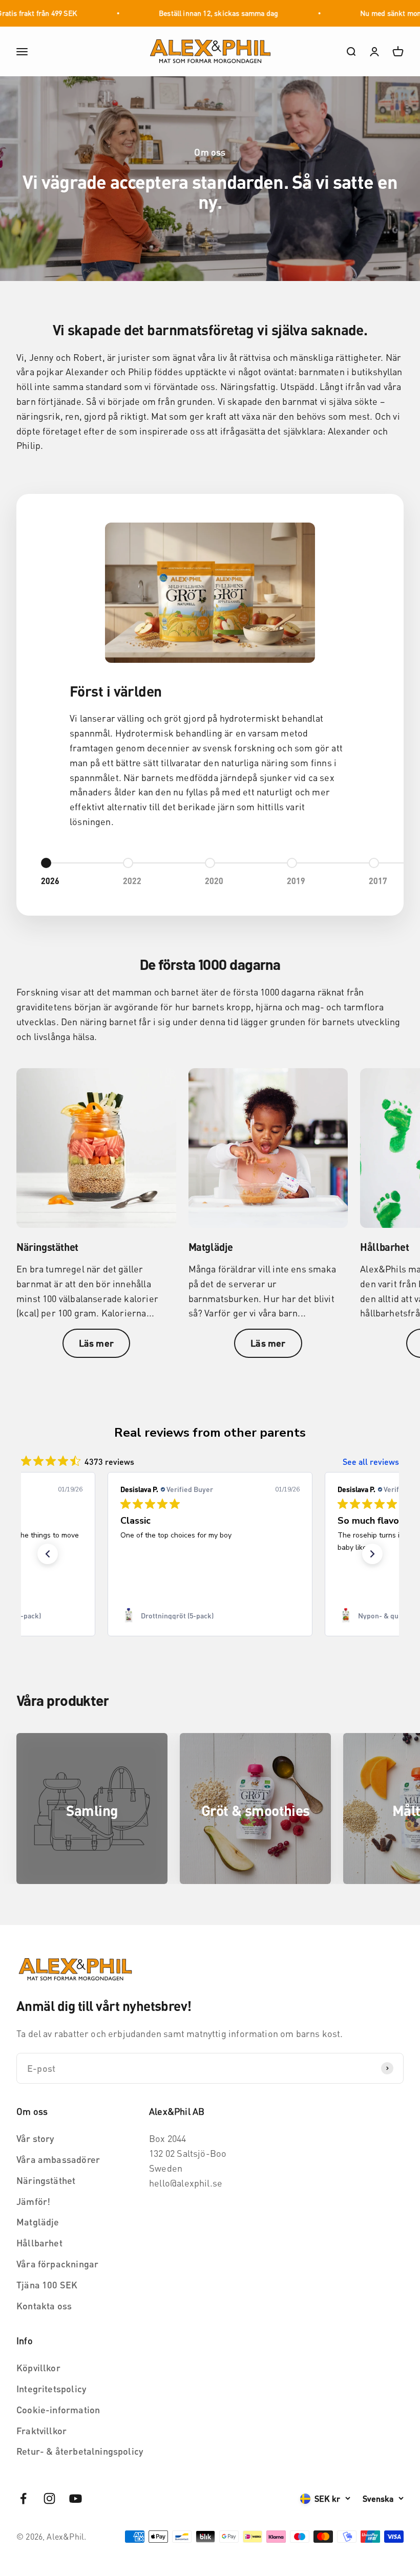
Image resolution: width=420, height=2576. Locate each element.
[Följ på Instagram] (49, 2498)
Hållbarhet (39, 2243)
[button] (48, 1554)
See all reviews (371, 1462)
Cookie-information (58, 2409)
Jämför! (33, 2201)
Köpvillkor (38, 2367)
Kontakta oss (44, 2306)
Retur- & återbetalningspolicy (80, 2451)
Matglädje (38, 2222)
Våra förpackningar (57, 2264)
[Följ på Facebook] (23, 2498)
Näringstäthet (46, 2180)
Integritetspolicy (51, 2388)
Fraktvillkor (41, 2430)
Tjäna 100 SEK (47, 2285)
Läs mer (96, 1343)
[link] (210, 1615)
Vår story (35, 2138)
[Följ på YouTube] (76, 2498)
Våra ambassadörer (58, 2159)
